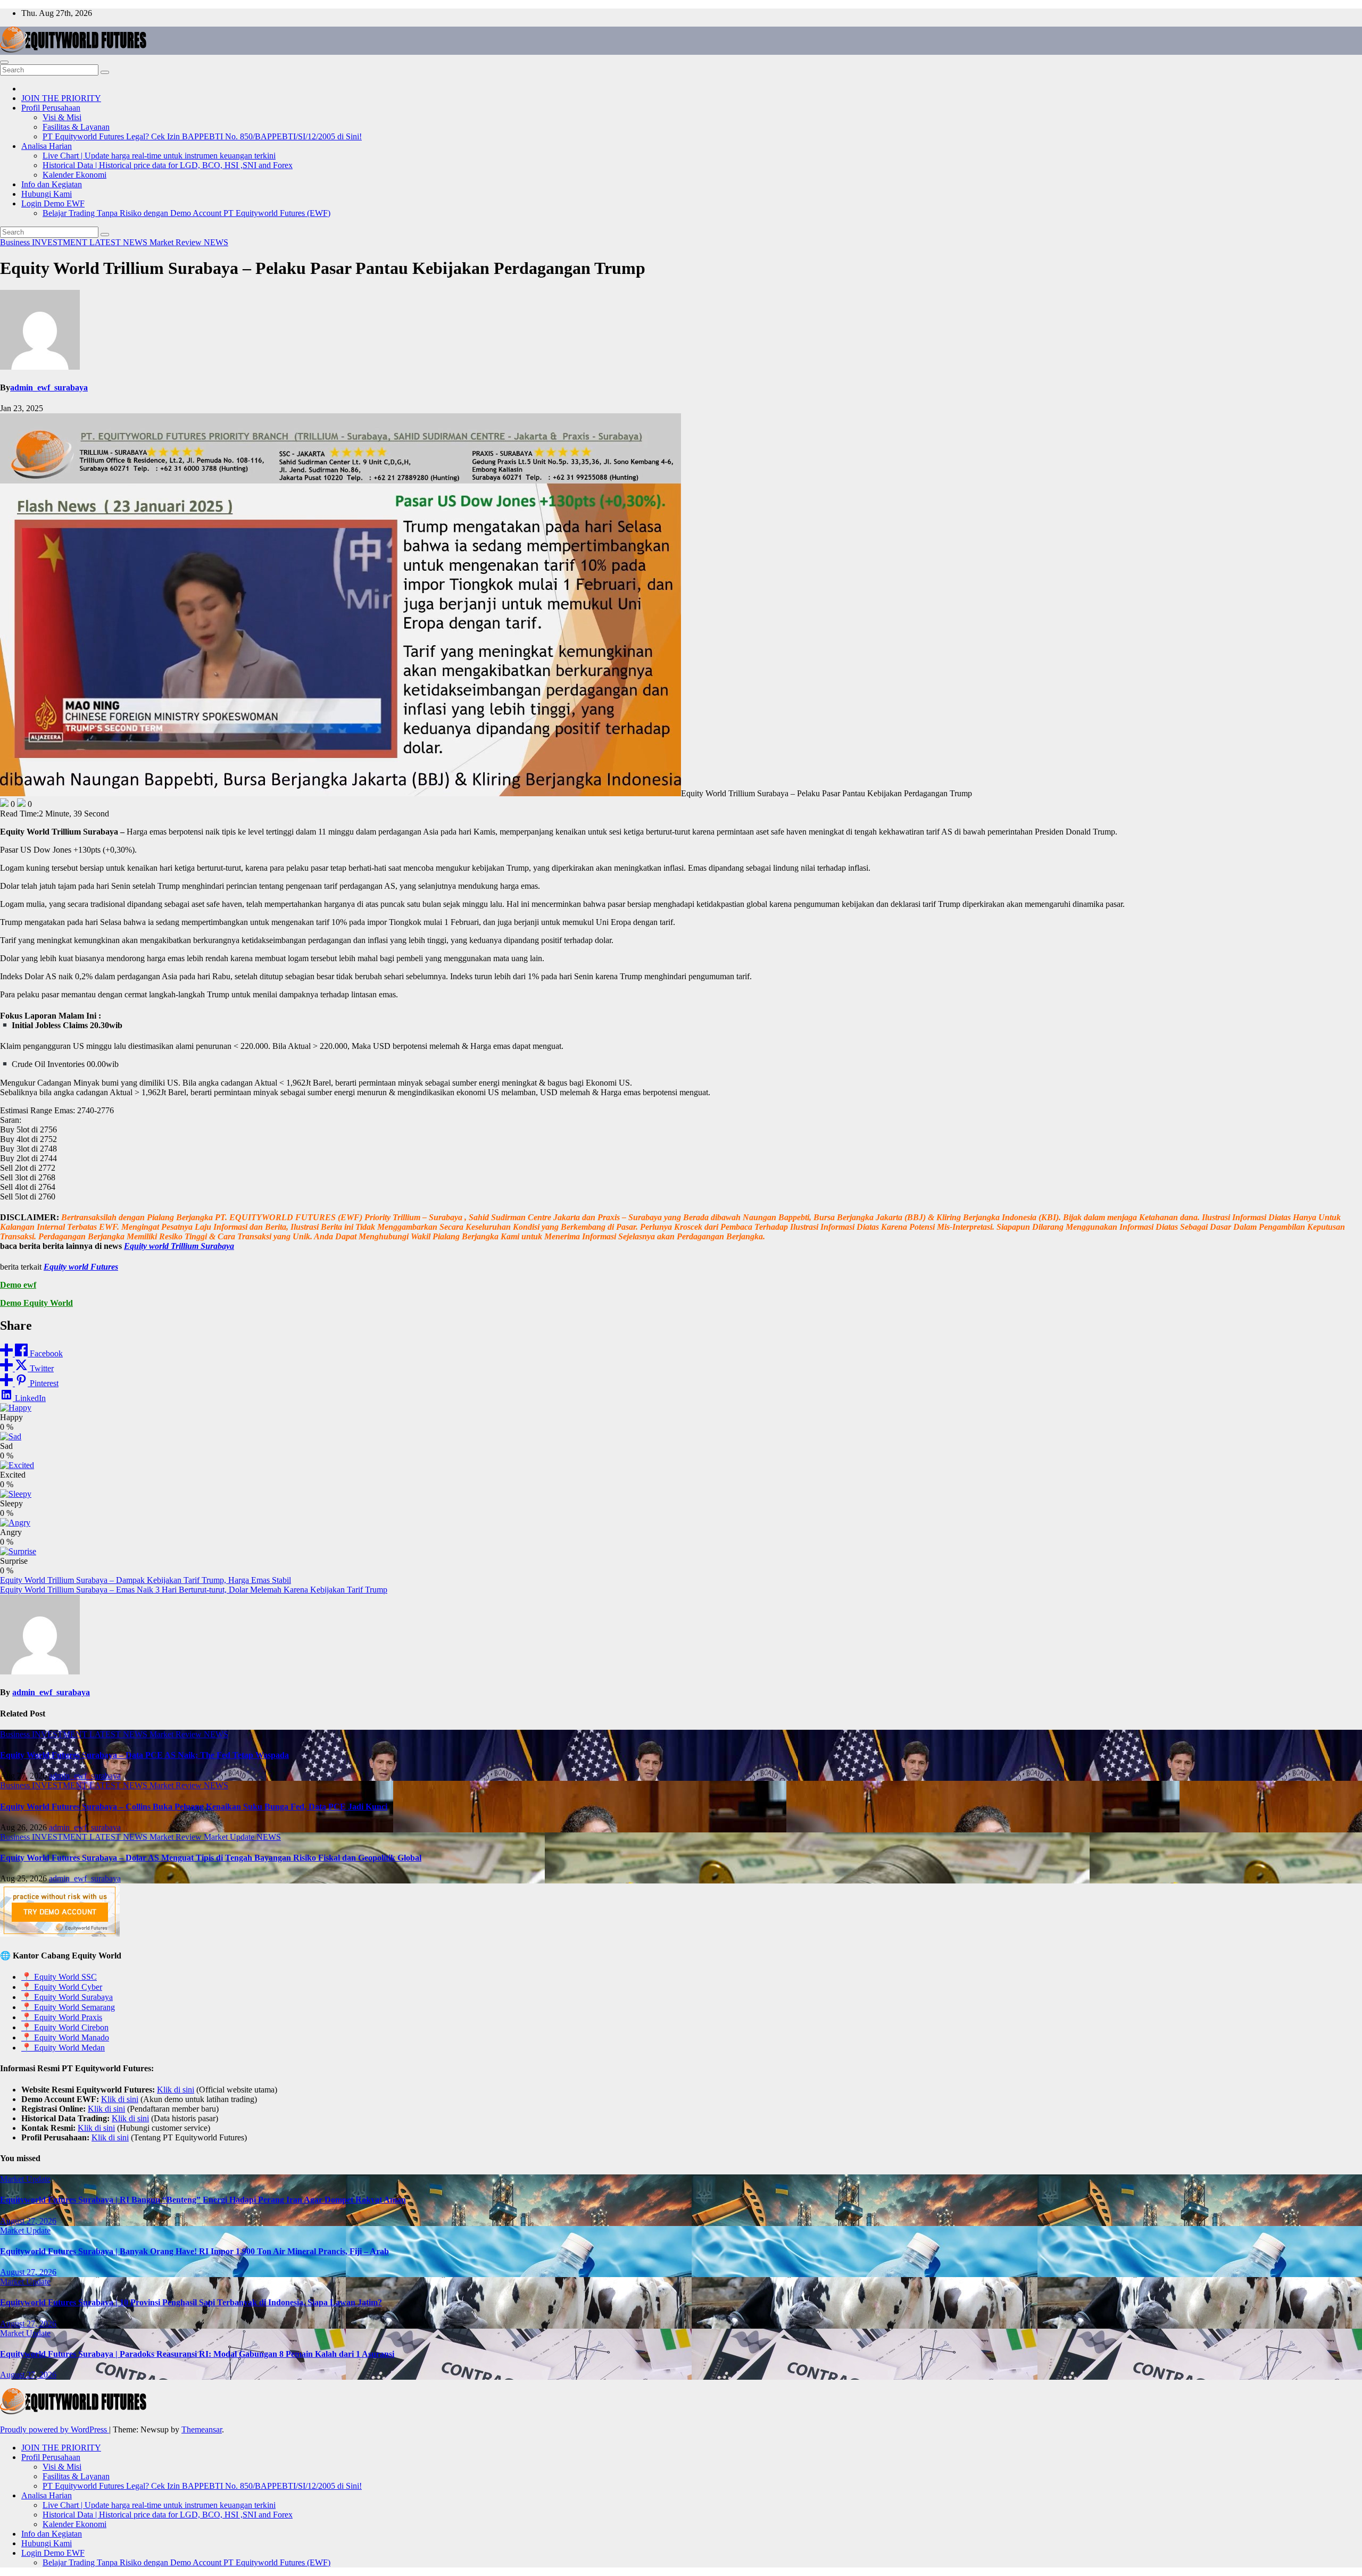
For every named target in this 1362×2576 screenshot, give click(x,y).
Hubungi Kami (47, 194)
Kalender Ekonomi (74, 175)
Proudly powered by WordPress (55, 2429)
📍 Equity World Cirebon (65, 2027)
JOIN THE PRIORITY (61, 98)
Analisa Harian (47, 146)
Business (16, 242)
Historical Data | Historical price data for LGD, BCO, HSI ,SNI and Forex (168, 165)
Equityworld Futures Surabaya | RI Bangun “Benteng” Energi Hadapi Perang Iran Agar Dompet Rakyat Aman (203, 2200)
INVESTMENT (61, 242)
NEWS (216, 242)
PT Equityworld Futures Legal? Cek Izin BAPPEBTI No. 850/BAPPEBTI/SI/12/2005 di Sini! (202, 136)
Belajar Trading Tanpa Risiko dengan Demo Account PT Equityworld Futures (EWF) (186, 213)
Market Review (177, 242)
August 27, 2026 (28, 2221)
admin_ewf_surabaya (49, 387)
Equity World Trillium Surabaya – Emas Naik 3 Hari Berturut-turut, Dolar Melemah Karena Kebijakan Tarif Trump (194, 1590)
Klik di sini (176, 2090)
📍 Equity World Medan (63, 2048)
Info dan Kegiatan (52, 184)
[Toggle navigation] (4, 62)
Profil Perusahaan (51, 108)
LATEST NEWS (119, 242)
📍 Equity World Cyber (62, 1987)
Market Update (230, 1837)
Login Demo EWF (53, 203)
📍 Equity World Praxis (62, 2017)
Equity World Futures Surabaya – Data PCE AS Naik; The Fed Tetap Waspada (144, 1755)
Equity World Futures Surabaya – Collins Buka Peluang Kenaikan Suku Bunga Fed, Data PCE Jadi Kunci (194, 1807)
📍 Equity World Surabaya (67, 1997)
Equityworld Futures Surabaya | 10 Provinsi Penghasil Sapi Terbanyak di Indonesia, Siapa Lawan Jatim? (191, 2302)
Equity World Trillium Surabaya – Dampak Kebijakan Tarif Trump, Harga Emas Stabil (146, 1580)
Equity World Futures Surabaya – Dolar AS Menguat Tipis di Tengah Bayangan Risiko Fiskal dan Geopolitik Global (211, 1858)
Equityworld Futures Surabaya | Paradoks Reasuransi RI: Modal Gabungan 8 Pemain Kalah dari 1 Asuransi (197, 2354)
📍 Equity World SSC (59, 1977)
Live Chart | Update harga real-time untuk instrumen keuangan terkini (159, 156)
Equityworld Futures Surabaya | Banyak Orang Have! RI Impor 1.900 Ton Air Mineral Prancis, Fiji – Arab (194, 2251)
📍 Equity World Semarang (68, 2007)
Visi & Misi (62, 117)
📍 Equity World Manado (65, 2037)
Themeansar (202, 2429)
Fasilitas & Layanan (76, 127)
